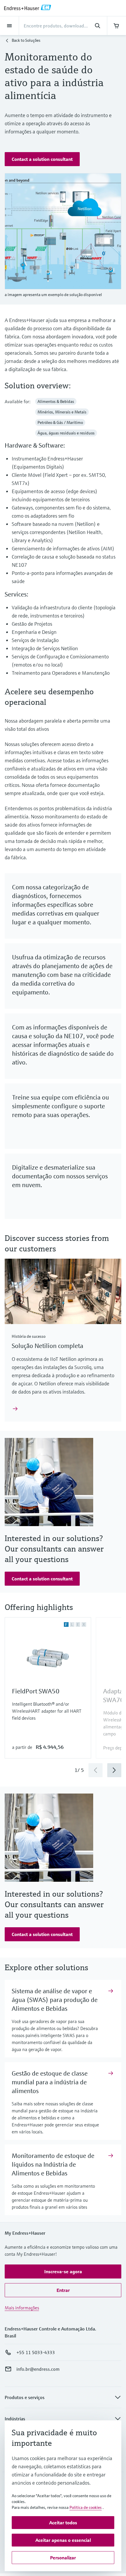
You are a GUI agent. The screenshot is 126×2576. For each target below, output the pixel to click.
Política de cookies (86, 2507)
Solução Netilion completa (47, 1346)
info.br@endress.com (38, 2369)
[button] (42, 159)
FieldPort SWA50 (36, 1691)
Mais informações (22, 2308)
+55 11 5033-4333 (36, 2352)
